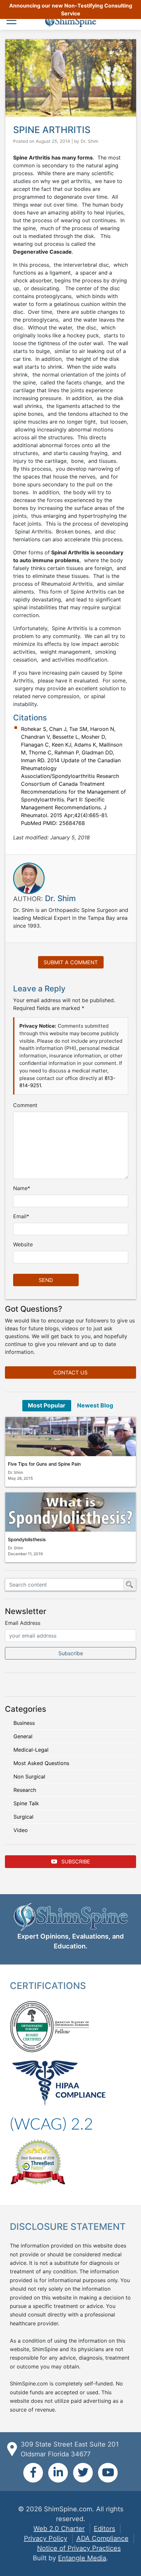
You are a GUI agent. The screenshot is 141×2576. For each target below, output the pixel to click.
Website (23, 1244)
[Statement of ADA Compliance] (51, 2124)
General (23, 1736)
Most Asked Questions (41, 1763)
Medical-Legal (31, 1750)
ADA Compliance (102, 2538)
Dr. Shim (90, 141)
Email (20, 1216)
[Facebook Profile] (33, 2473)
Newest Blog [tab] (95, 1405)
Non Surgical (29, 1776)
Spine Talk (26, 1803)
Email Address (23, 1623)
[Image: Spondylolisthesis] (70, 1512)
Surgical (23, 1817)
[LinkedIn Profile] (58, 2473)
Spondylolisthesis (27, 1539)
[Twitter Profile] (83, 2473)
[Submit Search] (130, 1585)
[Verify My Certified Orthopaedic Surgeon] (32, 2026)
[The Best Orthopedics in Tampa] (38, 2162)
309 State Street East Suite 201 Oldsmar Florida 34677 (70, 2449)
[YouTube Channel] (108, 2473)
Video (21, 1830)
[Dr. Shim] (29, 878)
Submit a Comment (71, 962)
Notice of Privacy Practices (79, 2548)
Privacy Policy (46, 2538)
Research (25, 1790)
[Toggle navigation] (13, 21)
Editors (104, 2529)
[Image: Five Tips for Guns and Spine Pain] (70, 1437)
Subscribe (75, 1861)
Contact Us (70, 1372)
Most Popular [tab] (47, 1405)
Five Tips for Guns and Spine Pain (44, 1464)
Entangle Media (82, 2558)
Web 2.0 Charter (59, 2529)
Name (20, 1188)
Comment (25, 1105)
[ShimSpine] (70, 22)
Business (24, 1723)
